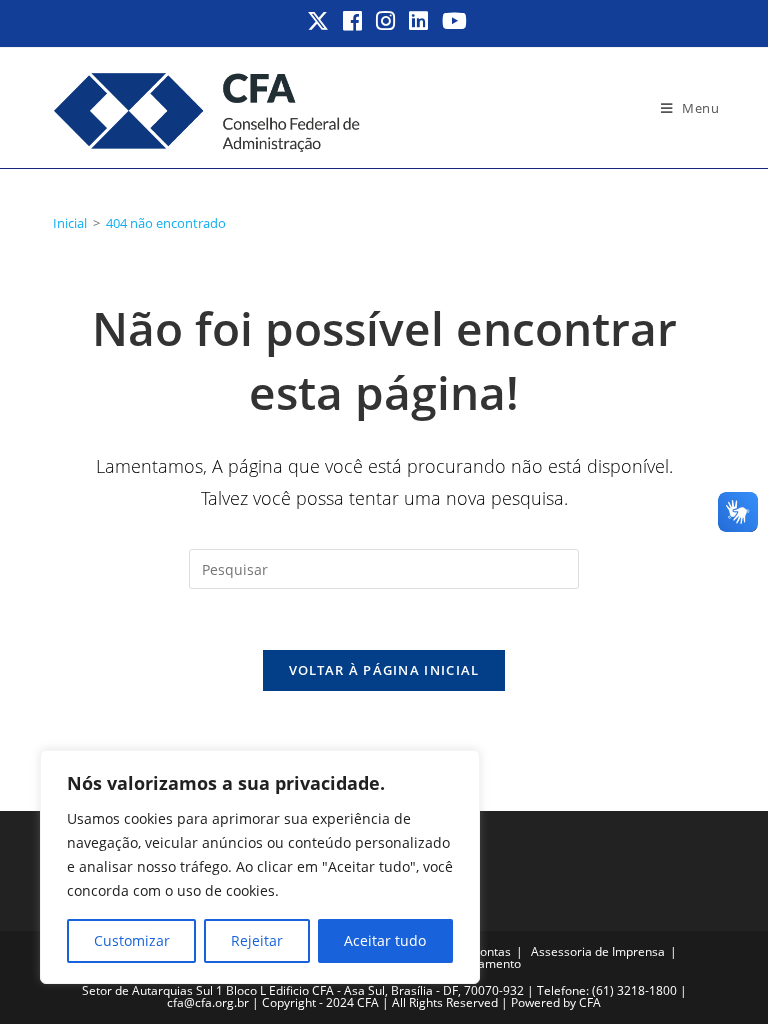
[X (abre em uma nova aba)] (319, 21)
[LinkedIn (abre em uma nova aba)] (419, 21)
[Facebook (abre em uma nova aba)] (353, 21)
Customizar (132, 940)
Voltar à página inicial (384, 670)
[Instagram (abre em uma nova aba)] (386, 21)
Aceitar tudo (385, 940)
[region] (260, 867)
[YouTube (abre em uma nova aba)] (451, 21)
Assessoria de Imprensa (598, 951)
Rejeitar (257, 940)
